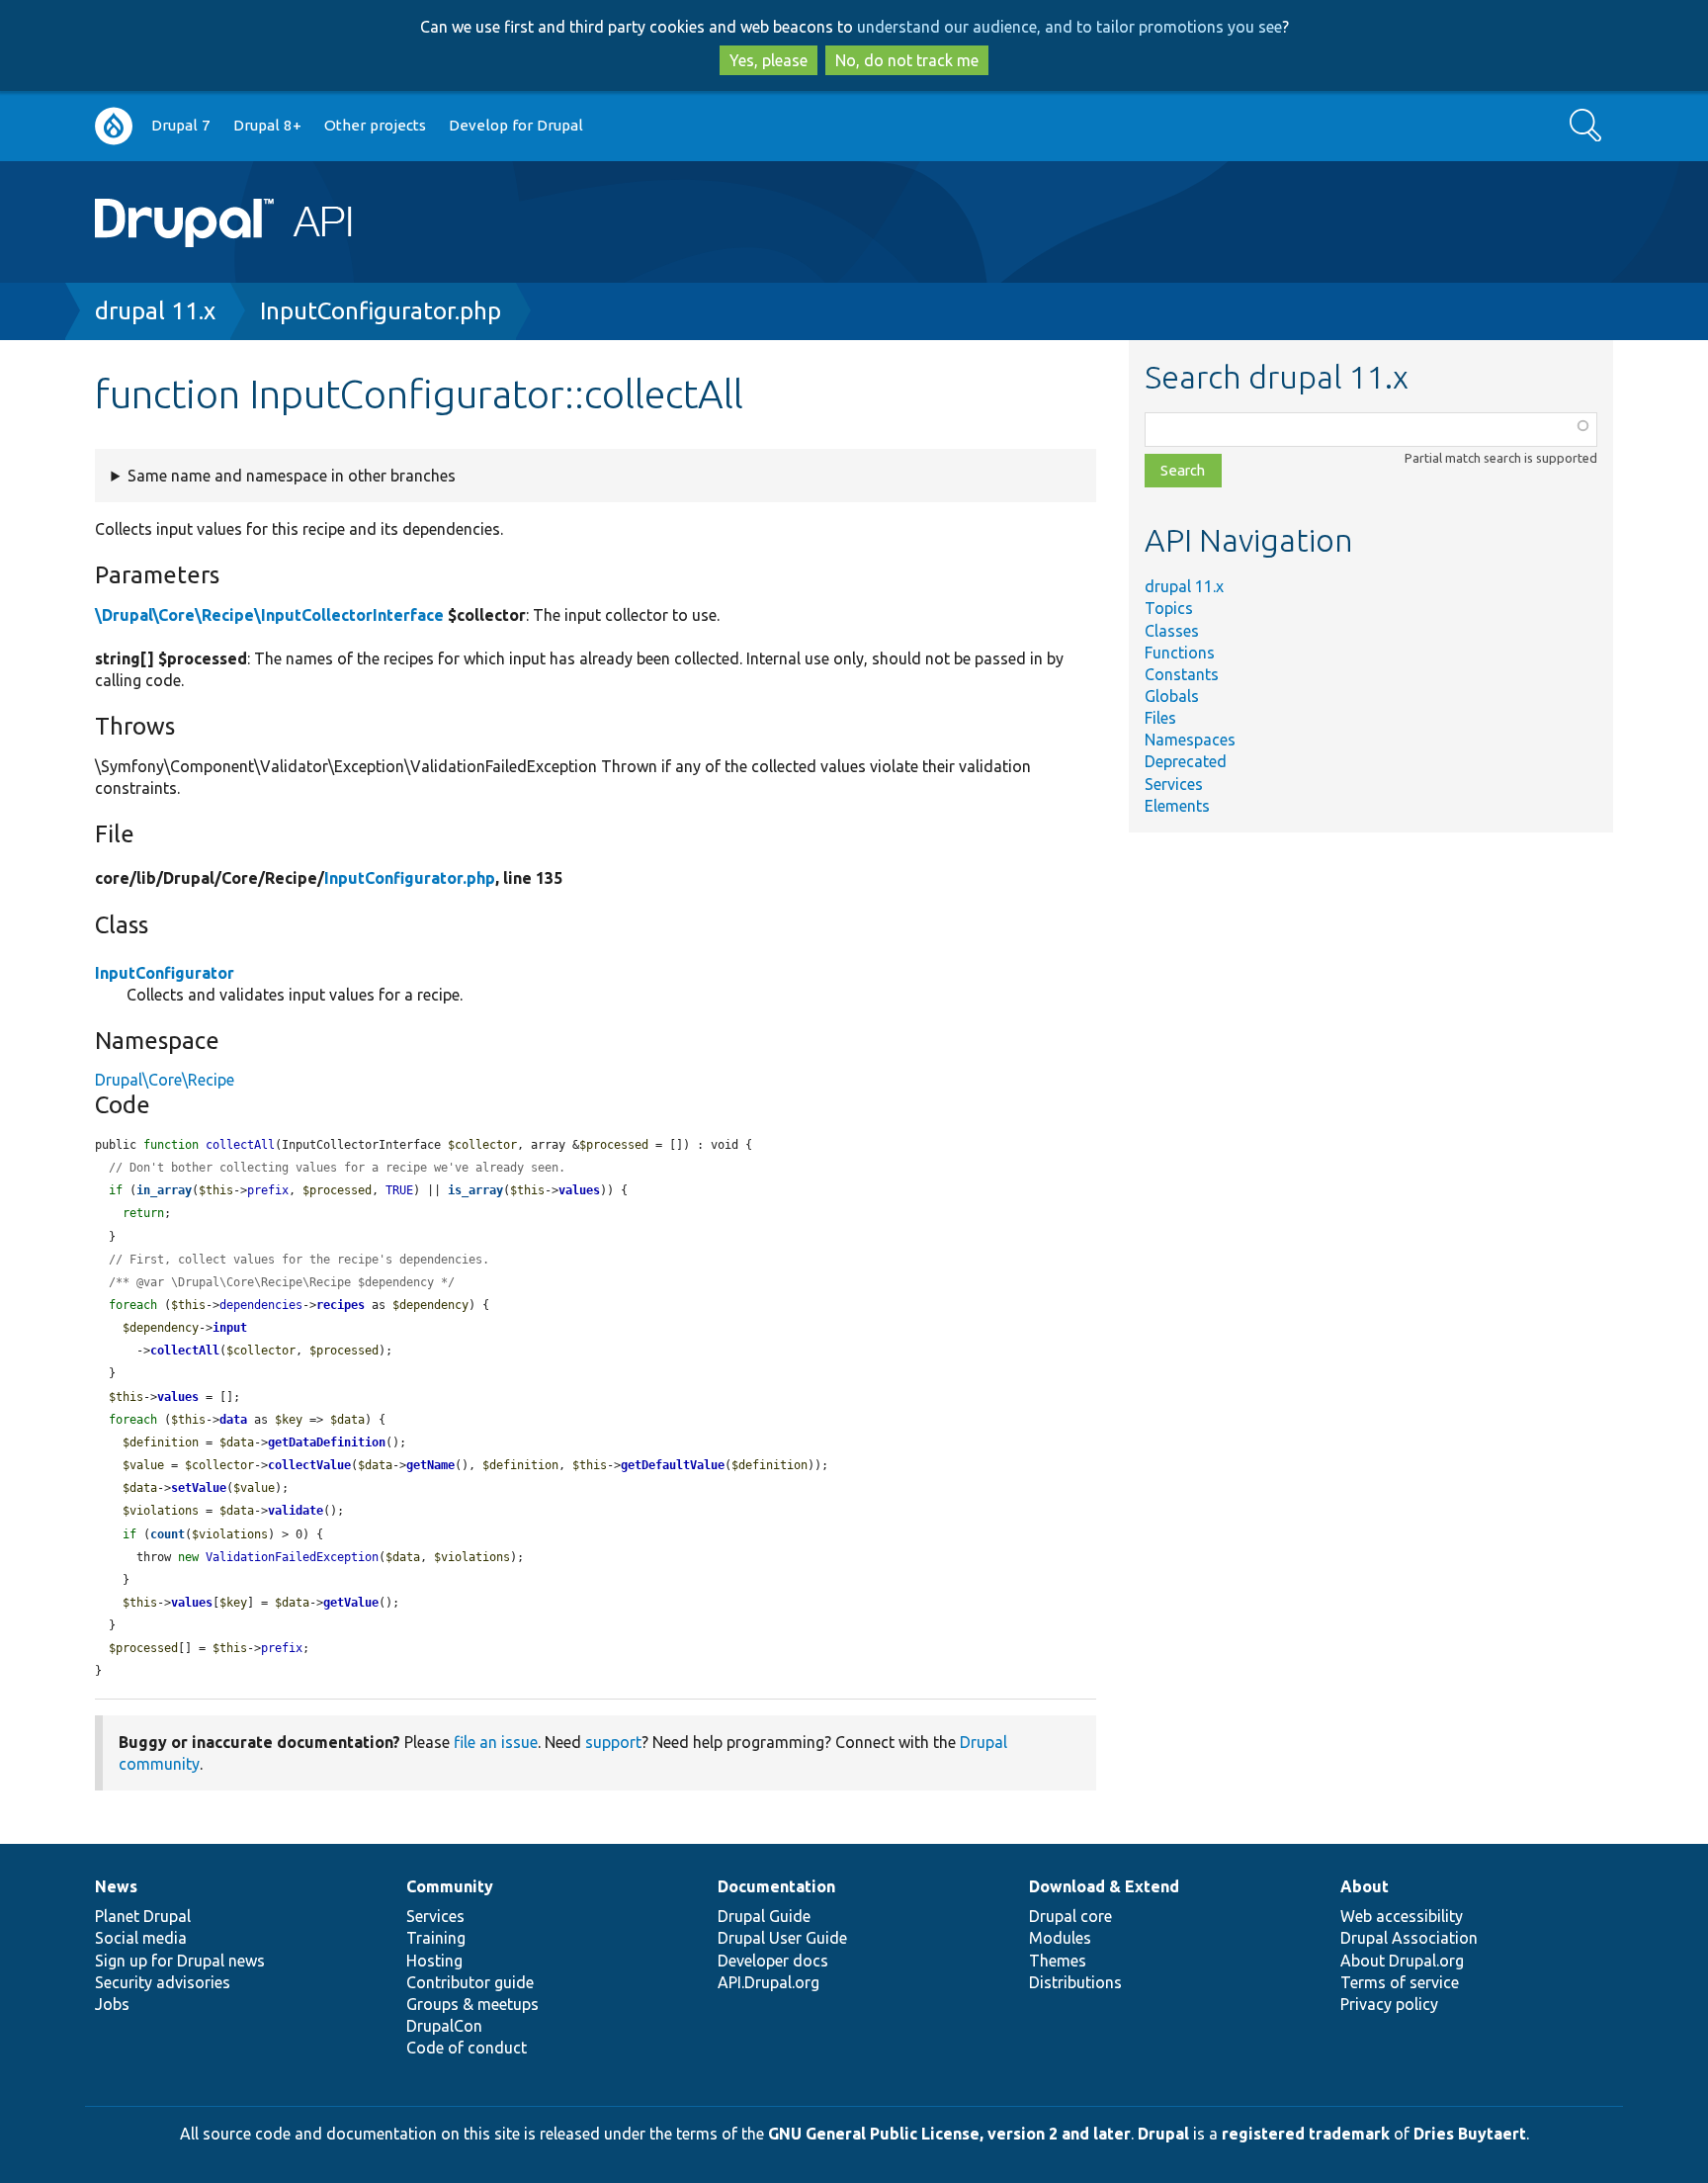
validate (296, 1511)
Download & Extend (1104, 1886)
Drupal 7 (181, 125)
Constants (1182, 674)
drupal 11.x (155, 311)
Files (1160, 718)
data (233, 1420)
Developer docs (773, 1961)
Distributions (1075, 1982)
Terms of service (1400, 1982)
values (579, 1190)
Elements (1177, 806)
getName (430, 1465)
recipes (341, 1305)
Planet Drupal (143, 1916)
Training (436, 1938)
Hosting (434, 1961)
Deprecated (1186, 761)
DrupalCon (444, 2026)
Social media (141, 1938)
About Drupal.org (1402, 1961)
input (230, 1328)
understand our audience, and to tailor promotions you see (1069, 27)
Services (1174, 784)
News (116, 1886)
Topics (1169, 608)
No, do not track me (907, 60)
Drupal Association (1409, 1938)
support (613, 1742)
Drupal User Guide (782, 1938)
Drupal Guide (764, 1916)
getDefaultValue (673, 1465)
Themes (1058, 1961)
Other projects (375, 125)
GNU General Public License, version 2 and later (949, 2134)
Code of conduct (467, 2048)
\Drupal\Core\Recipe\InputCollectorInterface (269, 615)
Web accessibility (1402, 1916)
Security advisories (163, 1982)
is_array (475, 1190)
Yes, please (769, 60)
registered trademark (1306, 2134)
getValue (351, 1603)
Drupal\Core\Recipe (165, 1080)
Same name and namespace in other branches (292, 476)
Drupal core (1070, 1916)
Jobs (112, 2004)
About (1365, 1886)
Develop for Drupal (516, 125)
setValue (199, 1488)
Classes (1172, 631)
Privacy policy (1389, 2004)
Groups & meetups (472, 2004)
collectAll (185, 1351)
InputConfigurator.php (381, 311)
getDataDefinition (327, 1442)
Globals (1172, 696)
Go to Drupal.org (114, 126)
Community (450, 1886)
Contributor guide (470, 1982)
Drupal (1163, 2134)
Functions (1180, 653)
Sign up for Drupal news (180, 1961)
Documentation (776, 1886)
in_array (164, 1190)
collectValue (309, 1465)
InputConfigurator (165, 973)
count (168, 1534)
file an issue (496, 1742)
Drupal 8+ (267, 125)
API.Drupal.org (769, 1982)
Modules (1060, 1938)
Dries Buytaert (1470, 2134)
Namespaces (1190, 740)
